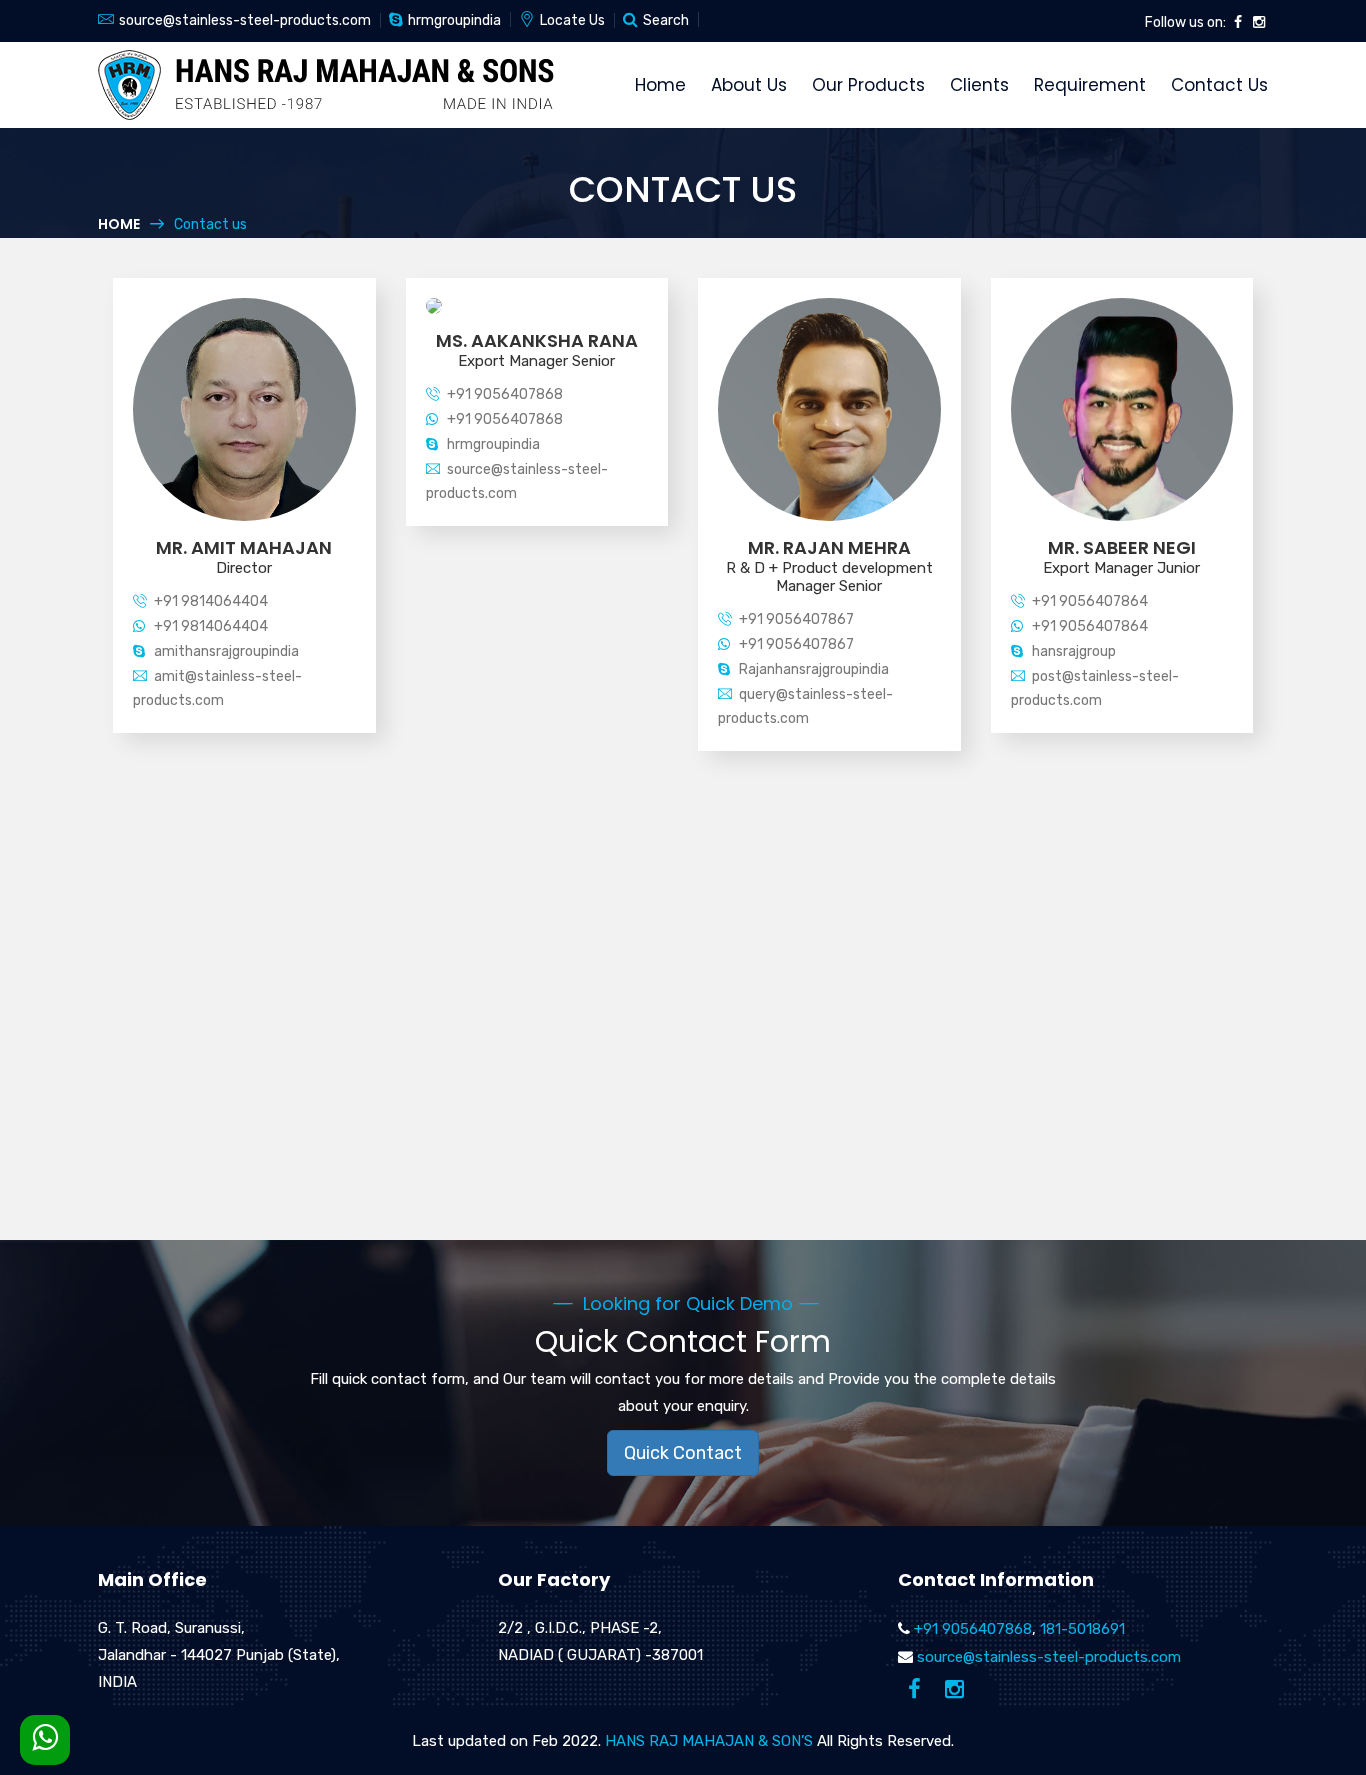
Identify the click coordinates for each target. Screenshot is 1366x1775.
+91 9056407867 (796, 619)
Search (666, 20)
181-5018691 (1082, 1629)
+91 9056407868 (505, 394)
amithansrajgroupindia (226, 651)
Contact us (1219, 85)
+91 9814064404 (211, 601)
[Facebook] (1238, 22)
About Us (749, 85)
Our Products (868, 85)
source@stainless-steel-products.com (245, 20)
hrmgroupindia (454, 20)
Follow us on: (1185, 22)
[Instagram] (1259, 22)
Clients (979, 85)
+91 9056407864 (1090, 601)
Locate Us (572, 20)
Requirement (1090, 85)
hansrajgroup (1074, 651)
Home (660, 85)
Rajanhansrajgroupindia (814, 669)
